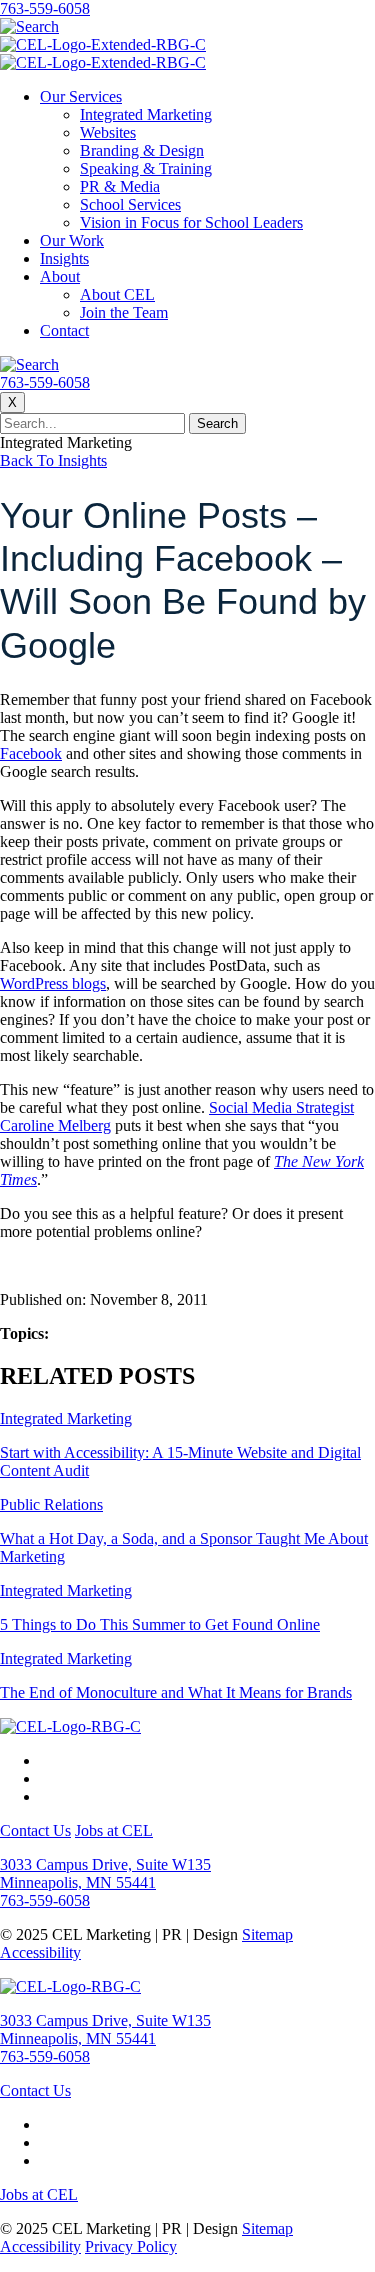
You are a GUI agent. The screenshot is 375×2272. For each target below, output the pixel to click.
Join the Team (124, 312)
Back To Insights (53, 460)
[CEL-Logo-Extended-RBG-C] (103, 44)
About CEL (117, 294)
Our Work (72, 240)
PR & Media (120, 186)
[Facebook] (46, 1760)
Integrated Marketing (146, 114)
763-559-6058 (45, 8)
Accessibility (40, 1952)
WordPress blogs (53, 983)
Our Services (81, 96)
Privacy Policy (131, 2246)
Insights (64, 258)
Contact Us (35, 1830)
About (60, 276)
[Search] (29, 26)
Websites (108, 132)
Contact (64, 330)
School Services (130, 204)
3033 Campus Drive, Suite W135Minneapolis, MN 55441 (105, 1873)
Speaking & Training (146, 168)
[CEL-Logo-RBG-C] (70, 1726)
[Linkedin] (46, 1796)
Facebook (31, 753)
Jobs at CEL (114, 1830)
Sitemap (267, 1934)
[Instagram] (46, 1778)
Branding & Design (142, 150)
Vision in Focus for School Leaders (191, 222)
